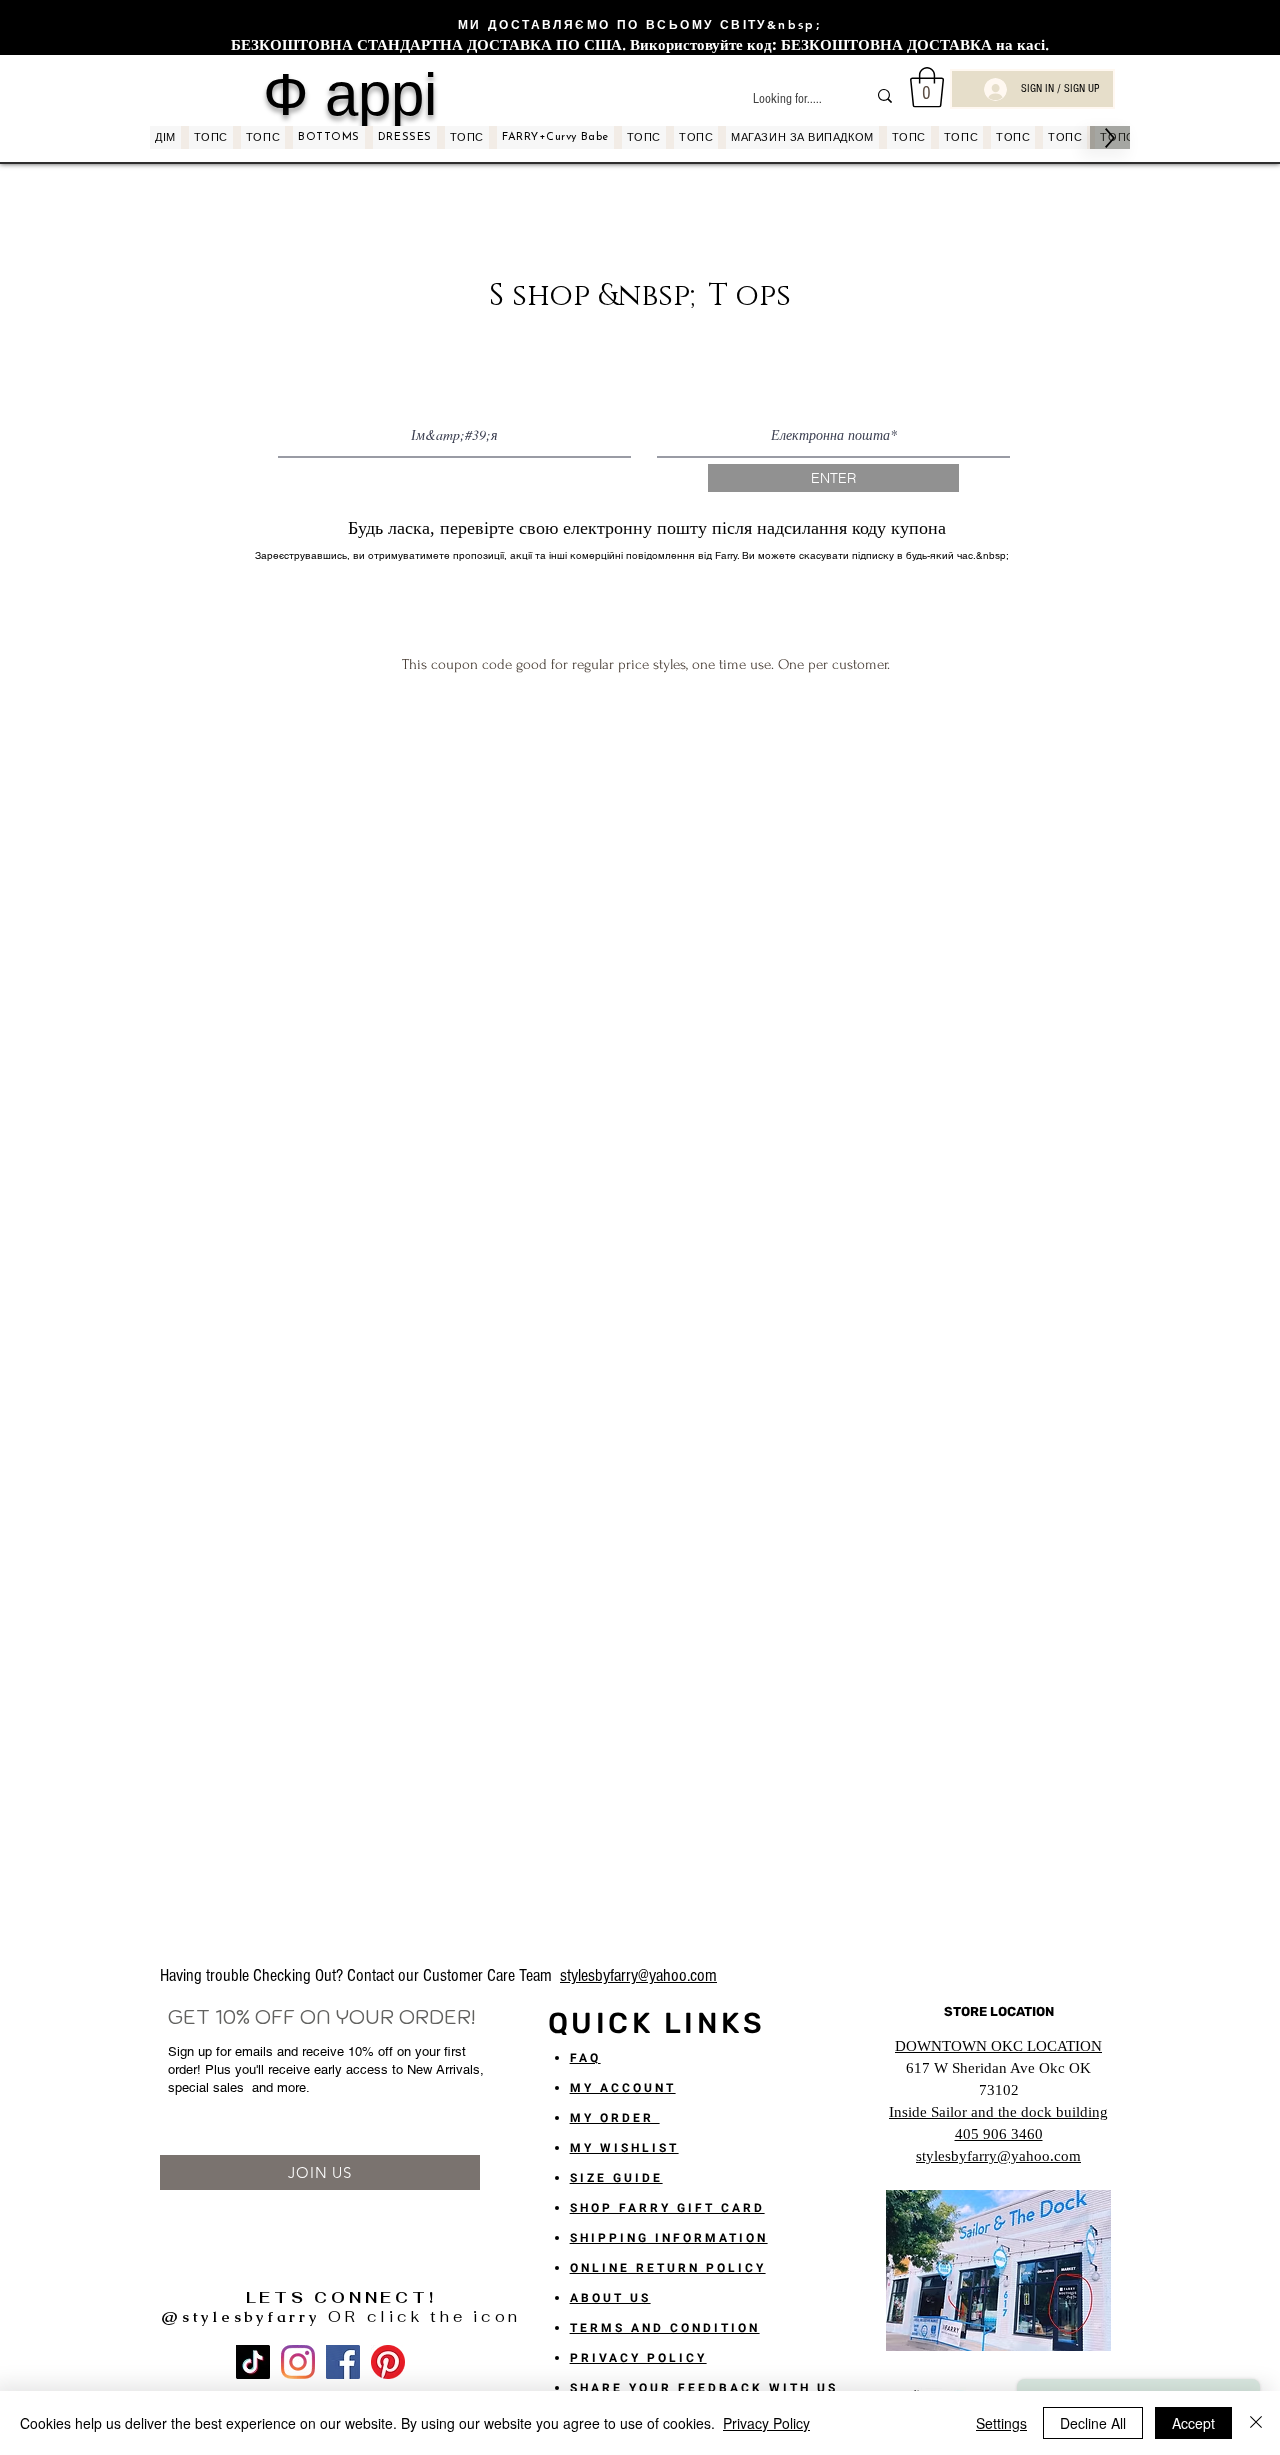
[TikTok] (253, 2362)
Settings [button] (1001, 2423)
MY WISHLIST (624, 2148)
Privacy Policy (766, 2423)
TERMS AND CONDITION (665, 2328)
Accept (1193, 2423)
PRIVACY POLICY (638, 2358)
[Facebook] (343, 2362)
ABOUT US (610, 2298)
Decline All (1093, 2423)
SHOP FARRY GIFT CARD (667, 2208)
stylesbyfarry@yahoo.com (638, 1975)
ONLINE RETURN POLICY (668, 2268)
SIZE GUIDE (616, 2178)
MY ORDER (615, 2118)
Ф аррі (350, 94)
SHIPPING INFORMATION (669, 2238)
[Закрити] (1256, 2423)
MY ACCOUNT (623, 2088)
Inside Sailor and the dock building (998, 2112)
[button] (927, 87)
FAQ (585, 2058)
